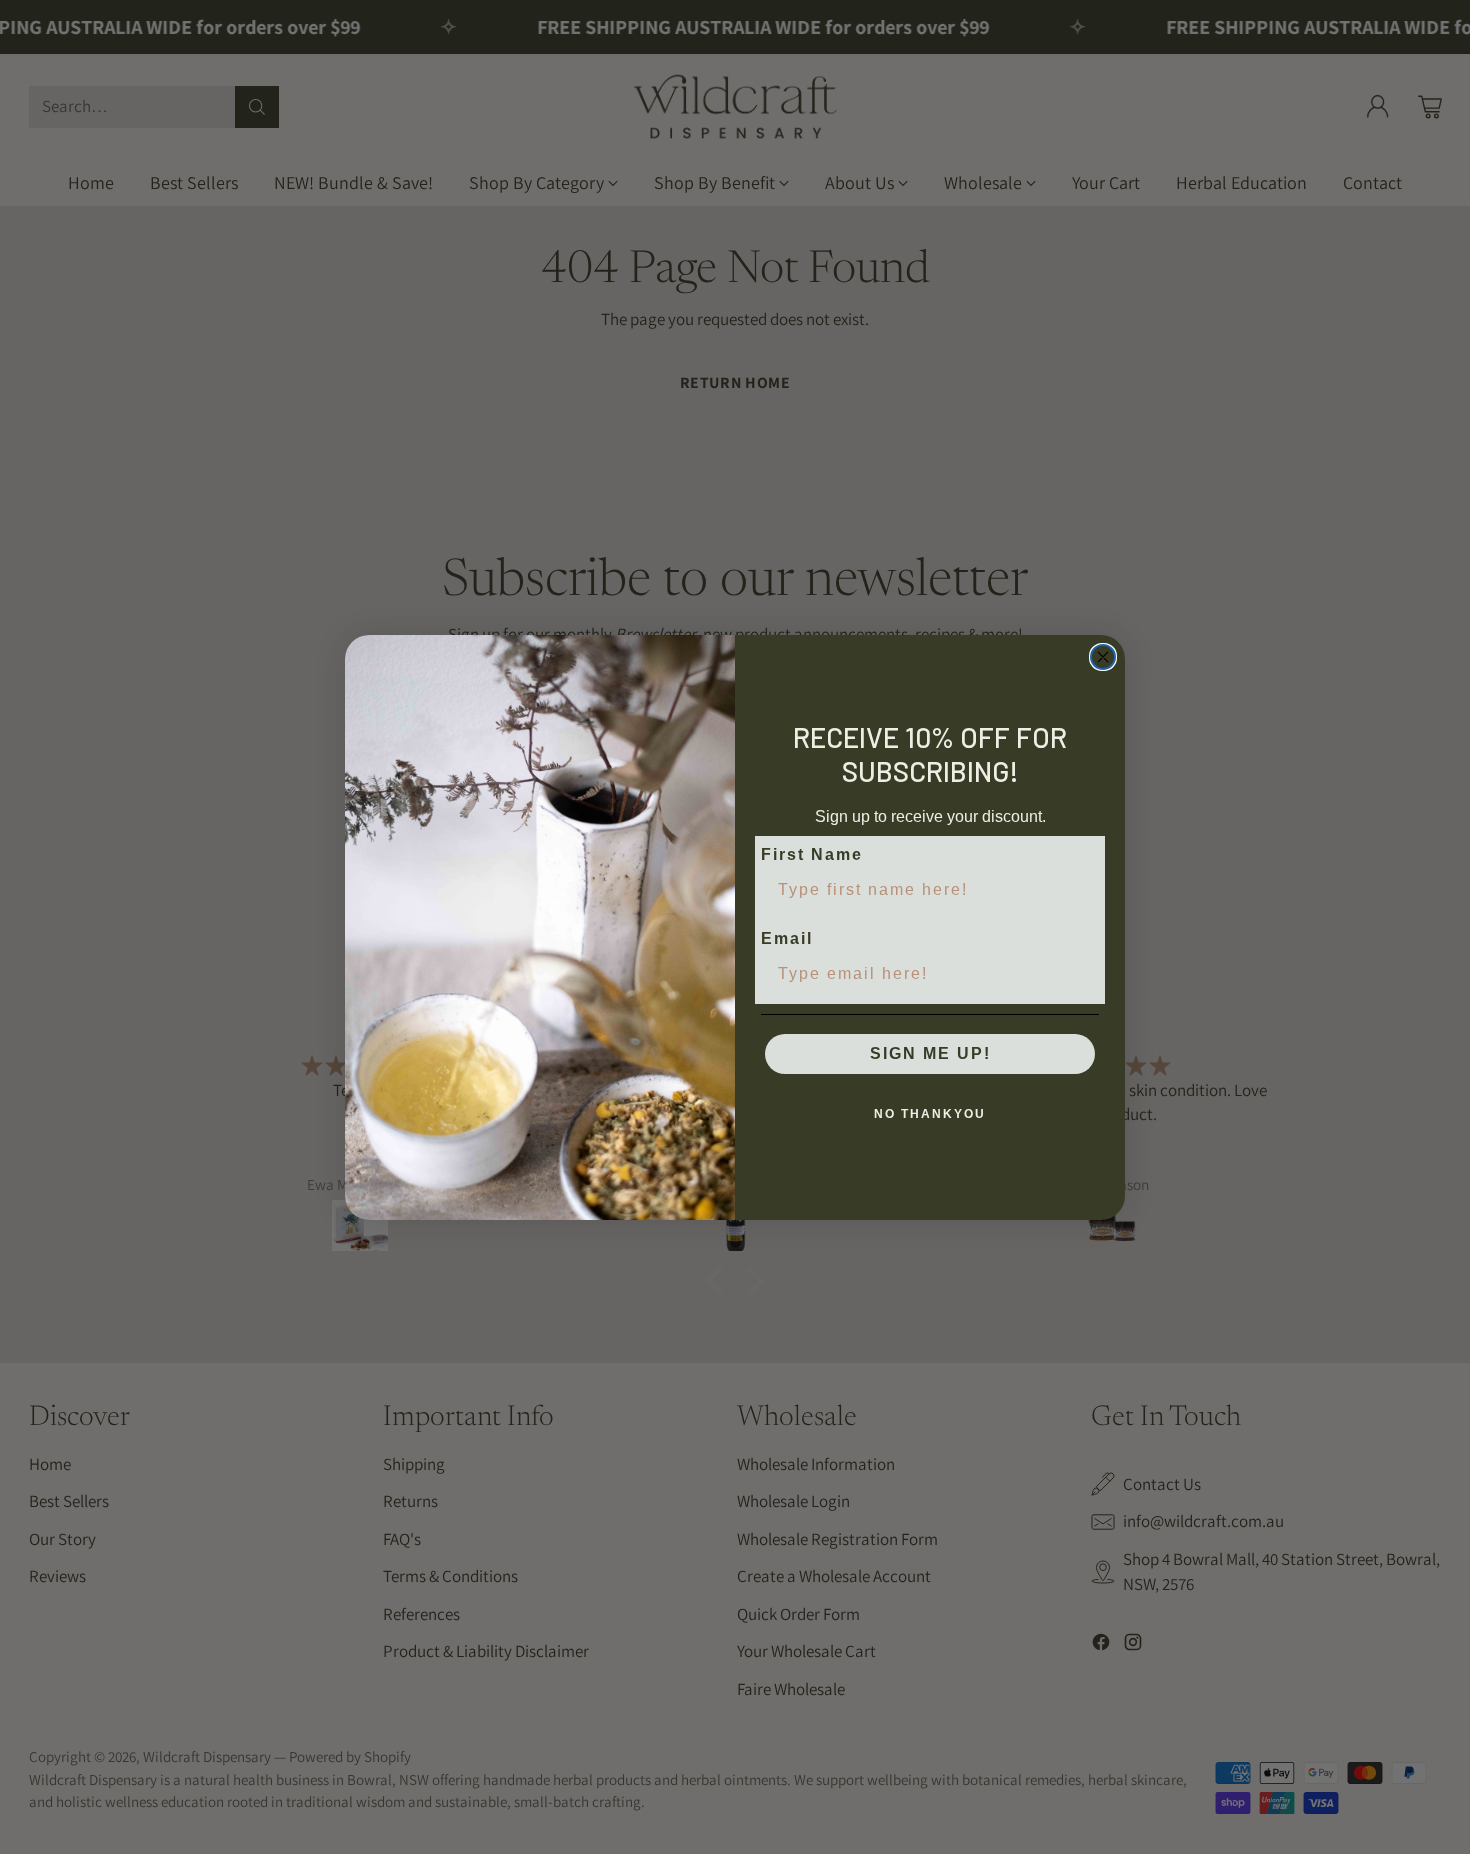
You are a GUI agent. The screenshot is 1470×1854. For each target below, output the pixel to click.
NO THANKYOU (930, 1114)
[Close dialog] (1103, 657)
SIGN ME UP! (930, 1053)
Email (787, 938)
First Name (812, 854)
